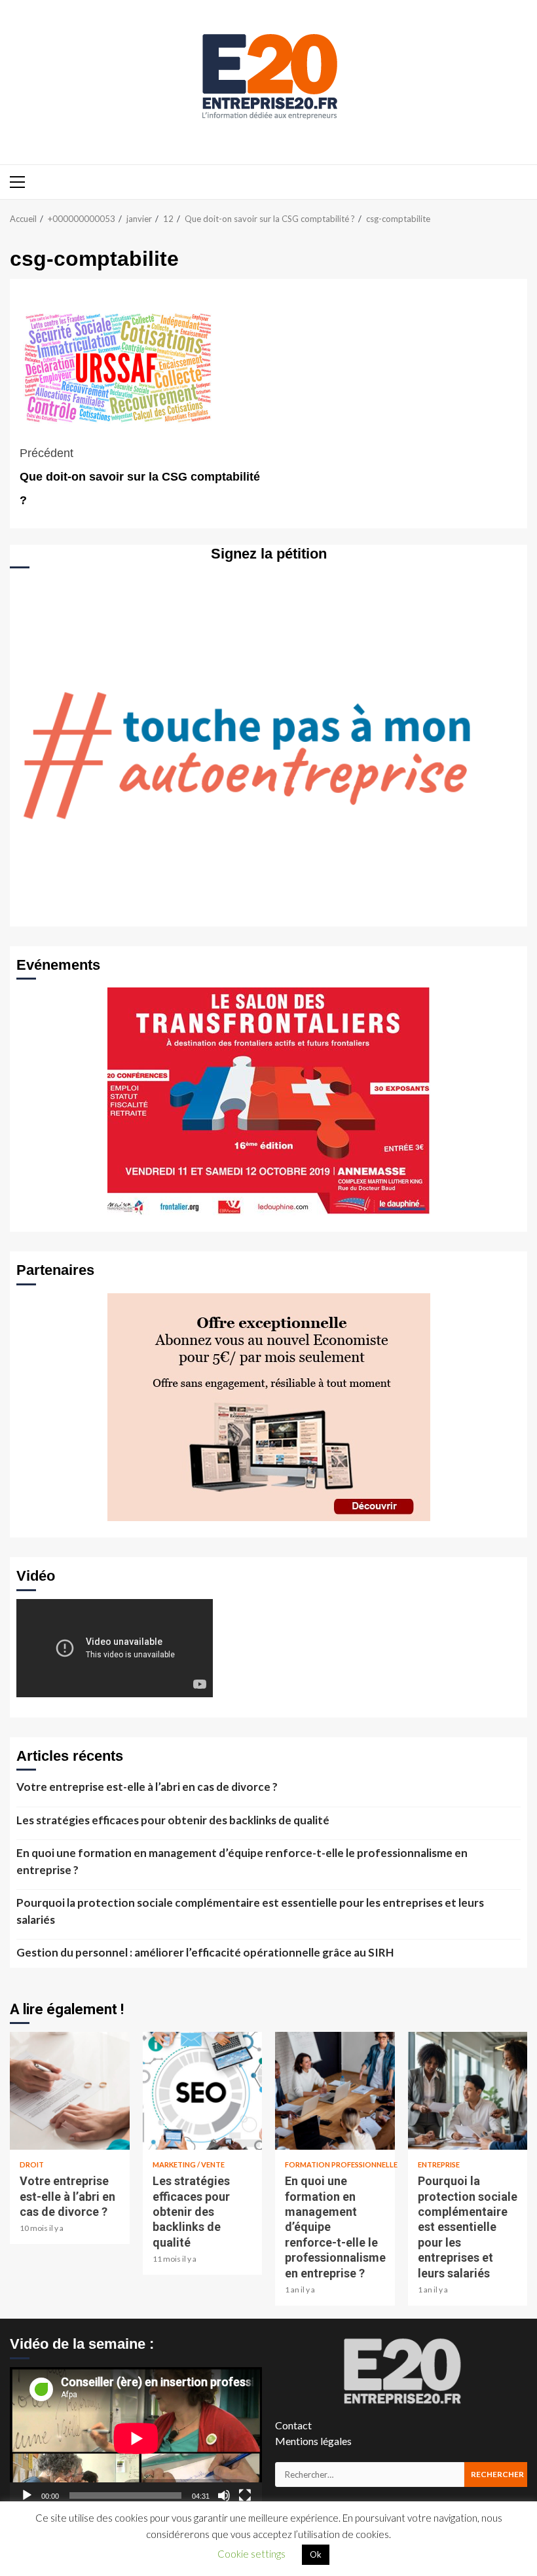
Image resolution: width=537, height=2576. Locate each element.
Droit (32, 2164)
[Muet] (224, 2495)
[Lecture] (27, 2495)
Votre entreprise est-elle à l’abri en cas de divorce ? (147, 1787)
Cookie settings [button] (251, 2554)
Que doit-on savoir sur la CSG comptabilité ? (140, 477)
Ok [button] (316, 2554)
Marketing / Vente (189, 2164)
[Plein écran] (245, 2495)
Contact (293, 2425)
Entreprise (439, 2164)
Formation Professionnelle (341, 2164)
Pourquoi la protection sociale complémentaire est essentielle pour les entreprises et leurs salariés (250, 1911)
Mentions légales (313, 2441)
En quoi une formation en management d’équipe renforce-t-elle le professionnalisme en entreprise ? (242, 1861)
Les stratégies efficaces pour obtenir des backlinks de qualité (173, 1820)
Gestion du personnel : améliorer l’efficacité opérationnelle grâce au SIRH (205, 1952)
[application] (136, 2438)
